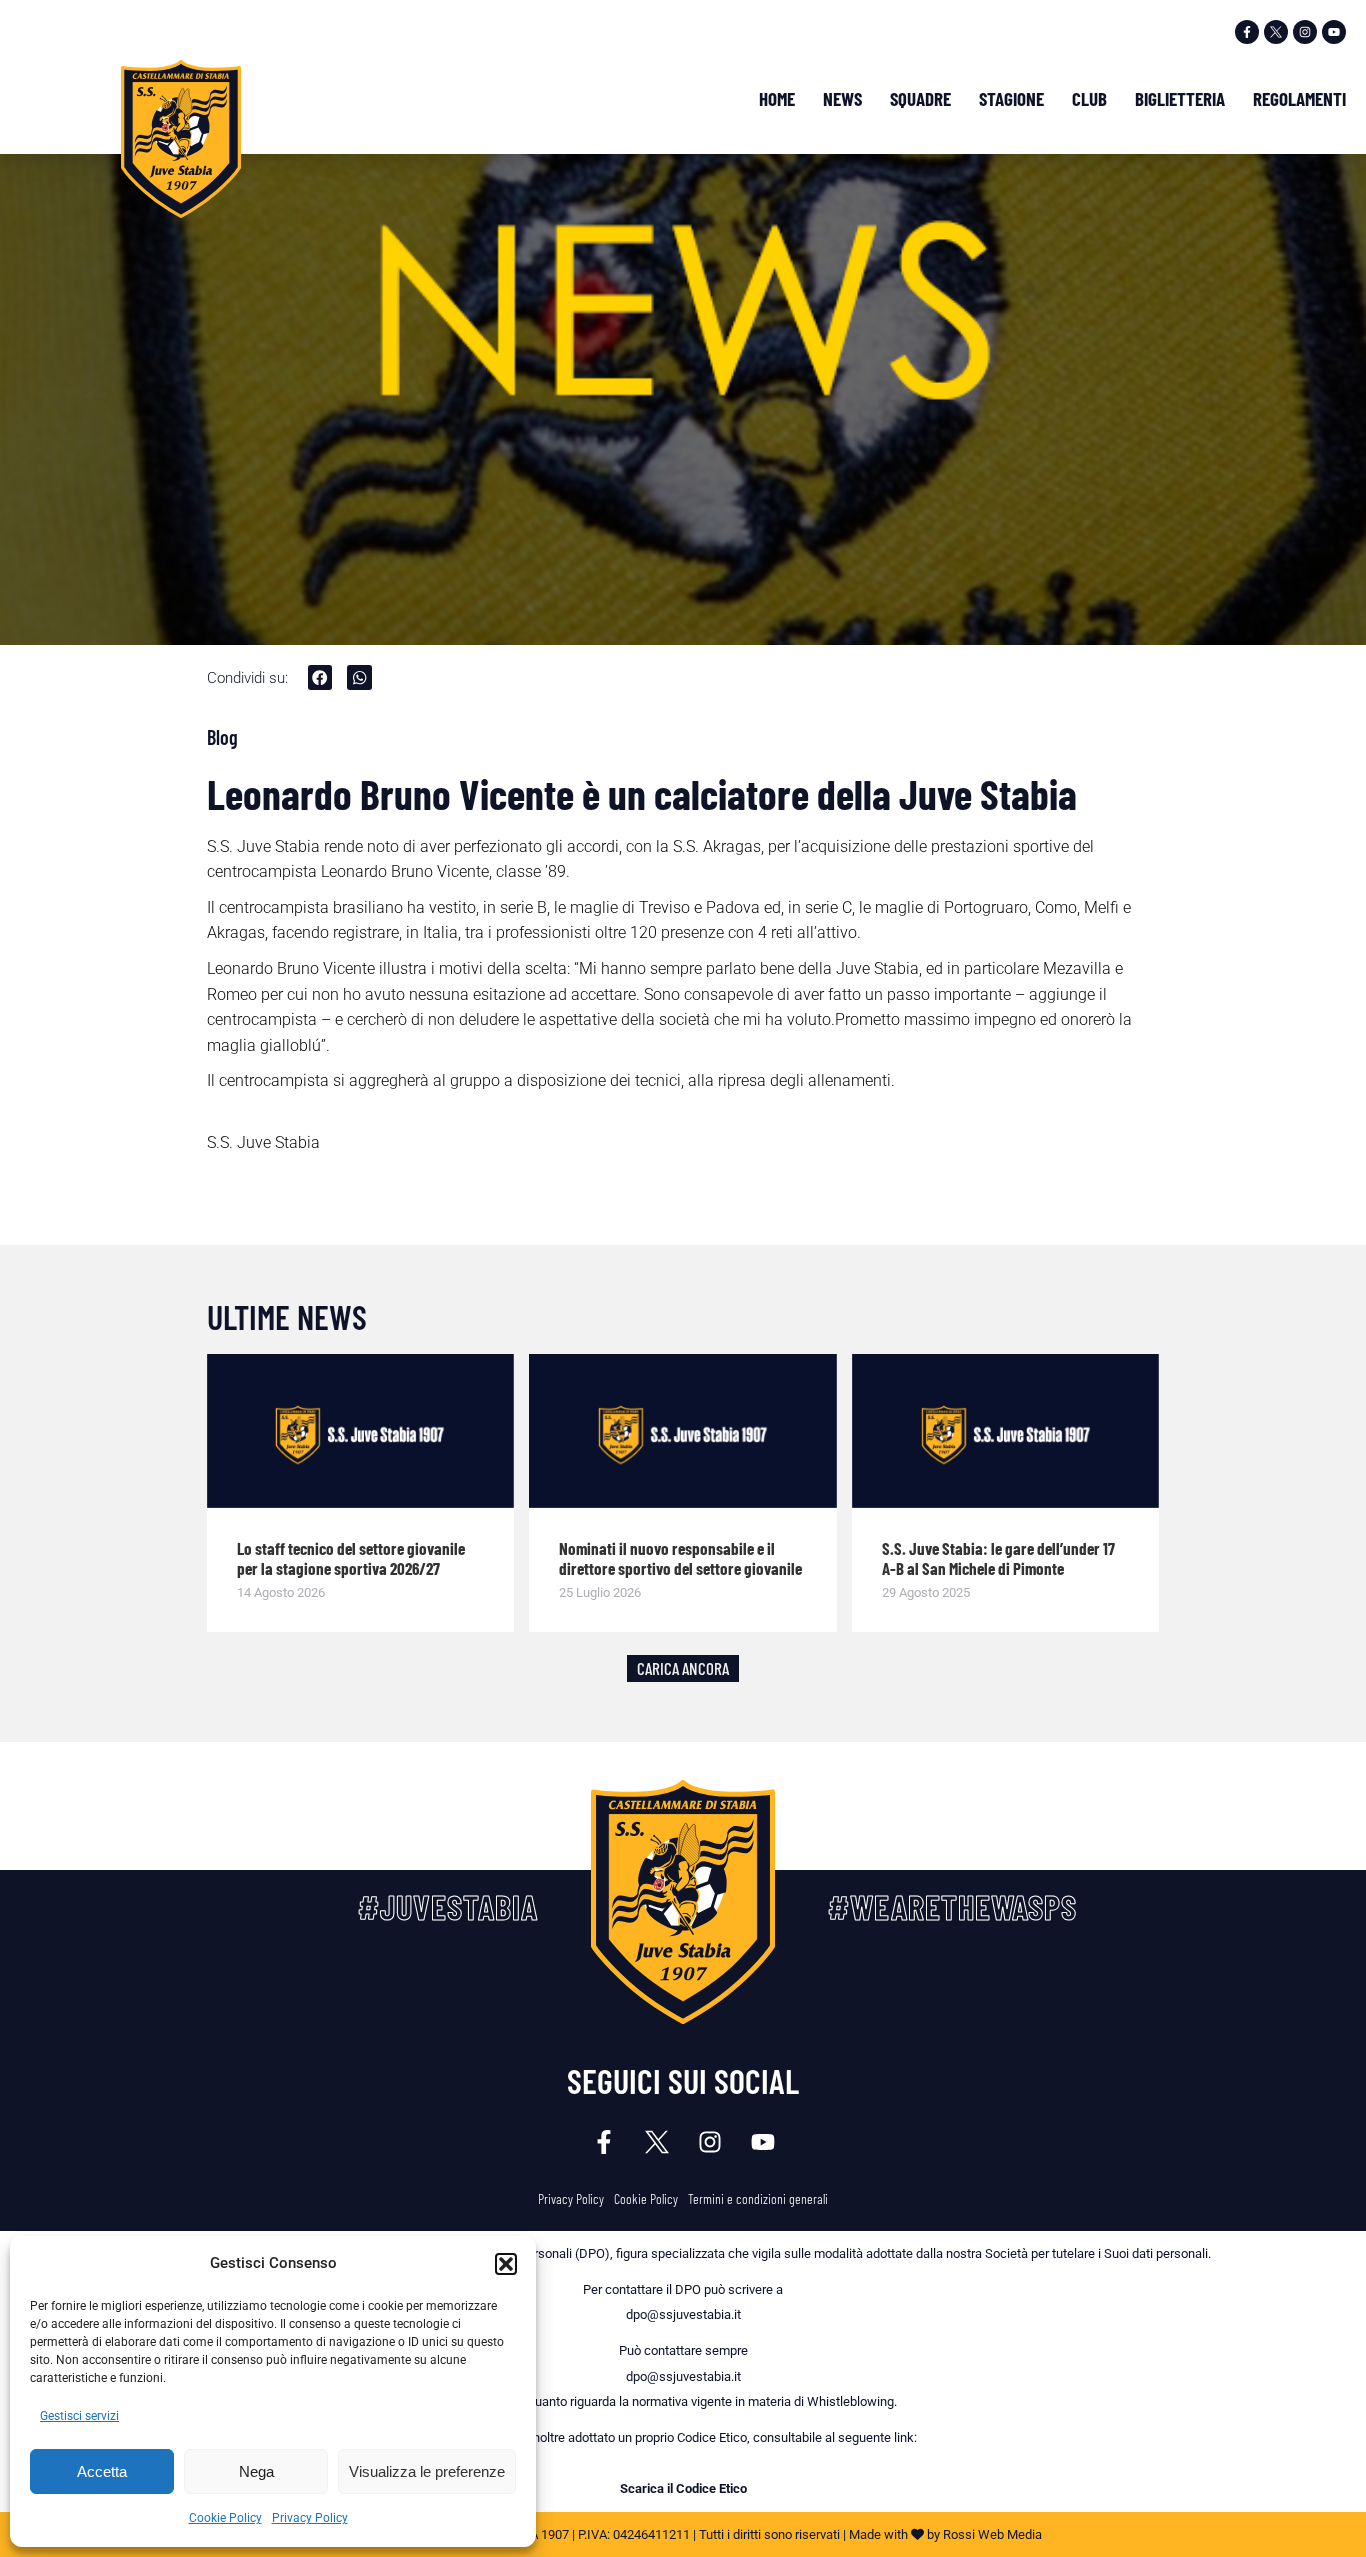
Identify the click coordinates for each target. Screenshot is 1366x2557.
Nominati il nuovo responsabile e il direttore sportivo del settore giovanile (680, 1558)
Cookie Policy (225, 2518)
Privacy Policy (310, 2518)
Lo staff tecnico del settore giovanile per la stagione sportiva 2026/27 (351, 1558)
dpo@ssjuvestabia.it (683, 2314)
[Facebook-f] (1247, 32)
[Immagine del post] (361, 1431)
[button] (506, 2264)
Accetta (102, 2471)
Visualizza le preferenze (427, 2471)
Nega (256, 2471)
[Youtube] (1334, 32)
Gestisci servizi (79, 2416)
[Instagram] (1305, 32)
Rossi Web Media (992, 2534)
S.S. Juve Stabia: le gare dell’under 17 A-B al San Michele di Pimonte (998, 1558)
